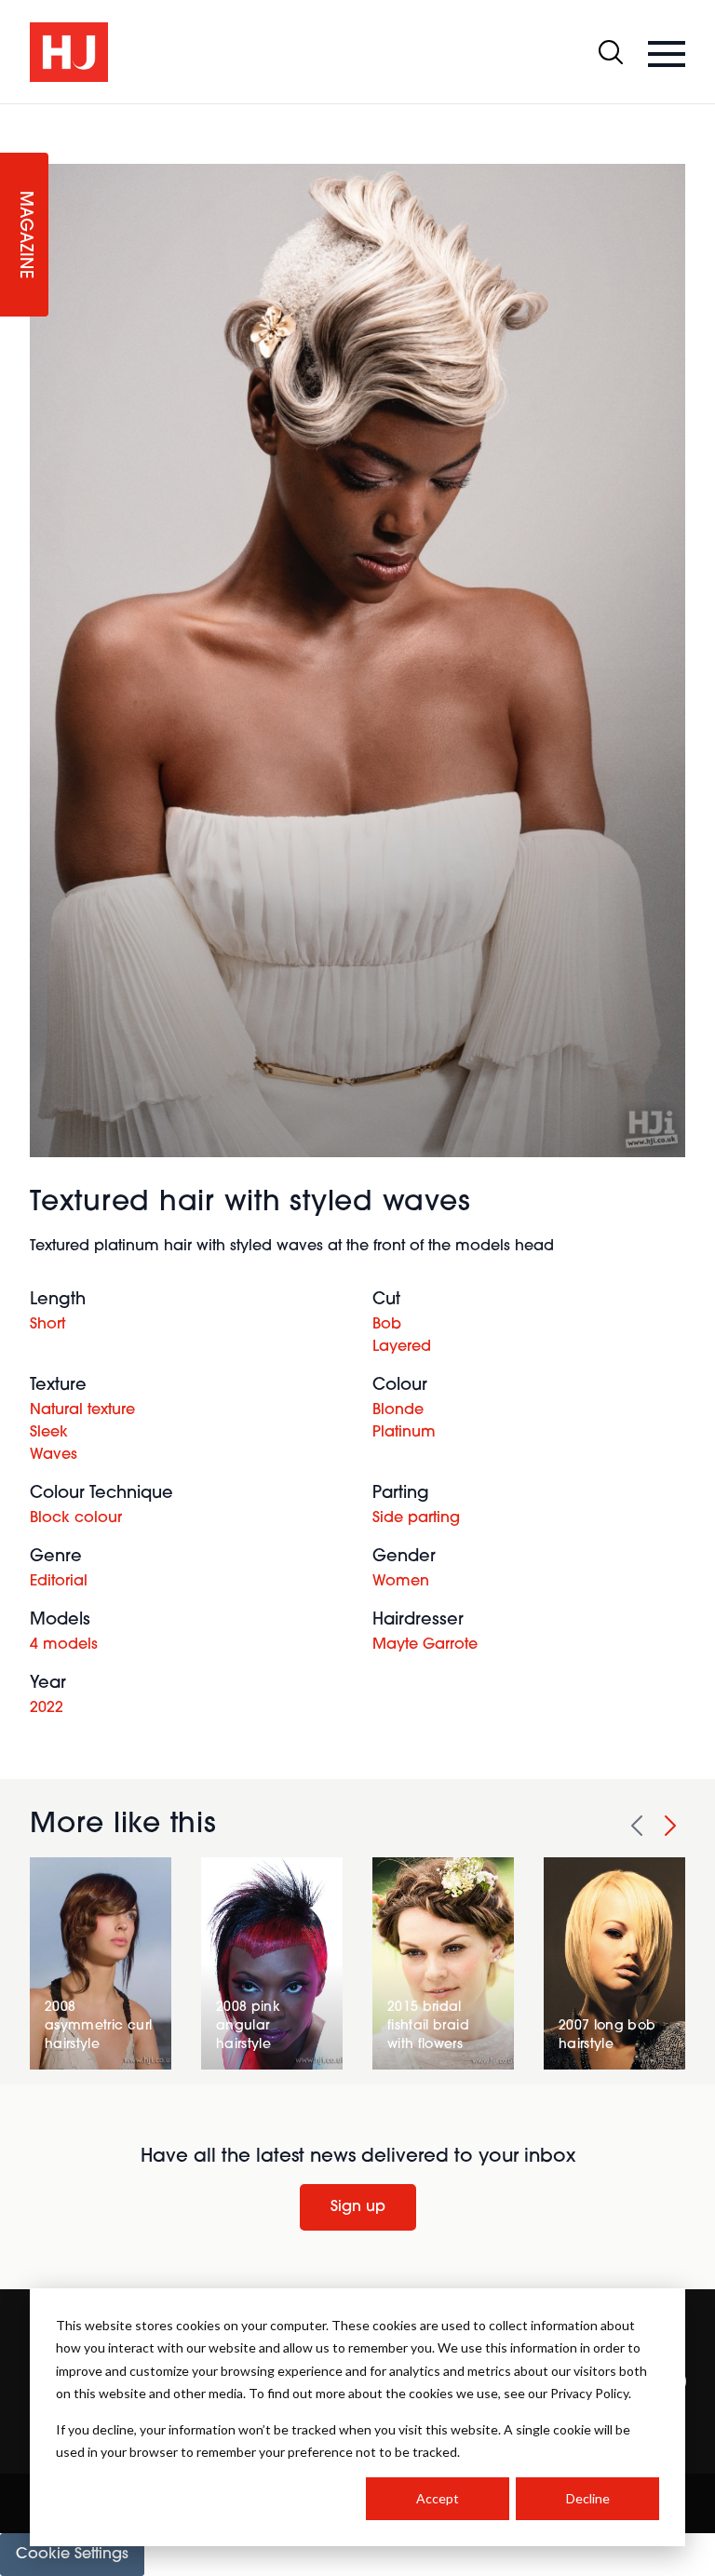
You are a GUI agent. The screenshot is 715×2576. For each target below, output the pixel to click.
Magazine (24, 235)
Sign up (358, 2207)
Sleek (49, 1433)
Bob (387, 1325)
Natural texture (82, 1410)
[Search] (611, 52)
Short (47, 1325)
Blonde (398, 1410)
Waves (54, 1455)
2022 (47, 1708)
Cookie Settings (72, 2555)
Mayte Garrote (425, 1645)
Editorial (59, 1582)
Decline (588, 2498)
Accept (438, 2498)
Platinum (404, 1433)
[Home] (69, 52)
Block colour (76, 1518)
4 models (64, 1645)
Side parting (416, 1518)
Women (401, 1582)
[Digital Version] (15, 115)
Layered (402, 1347)
